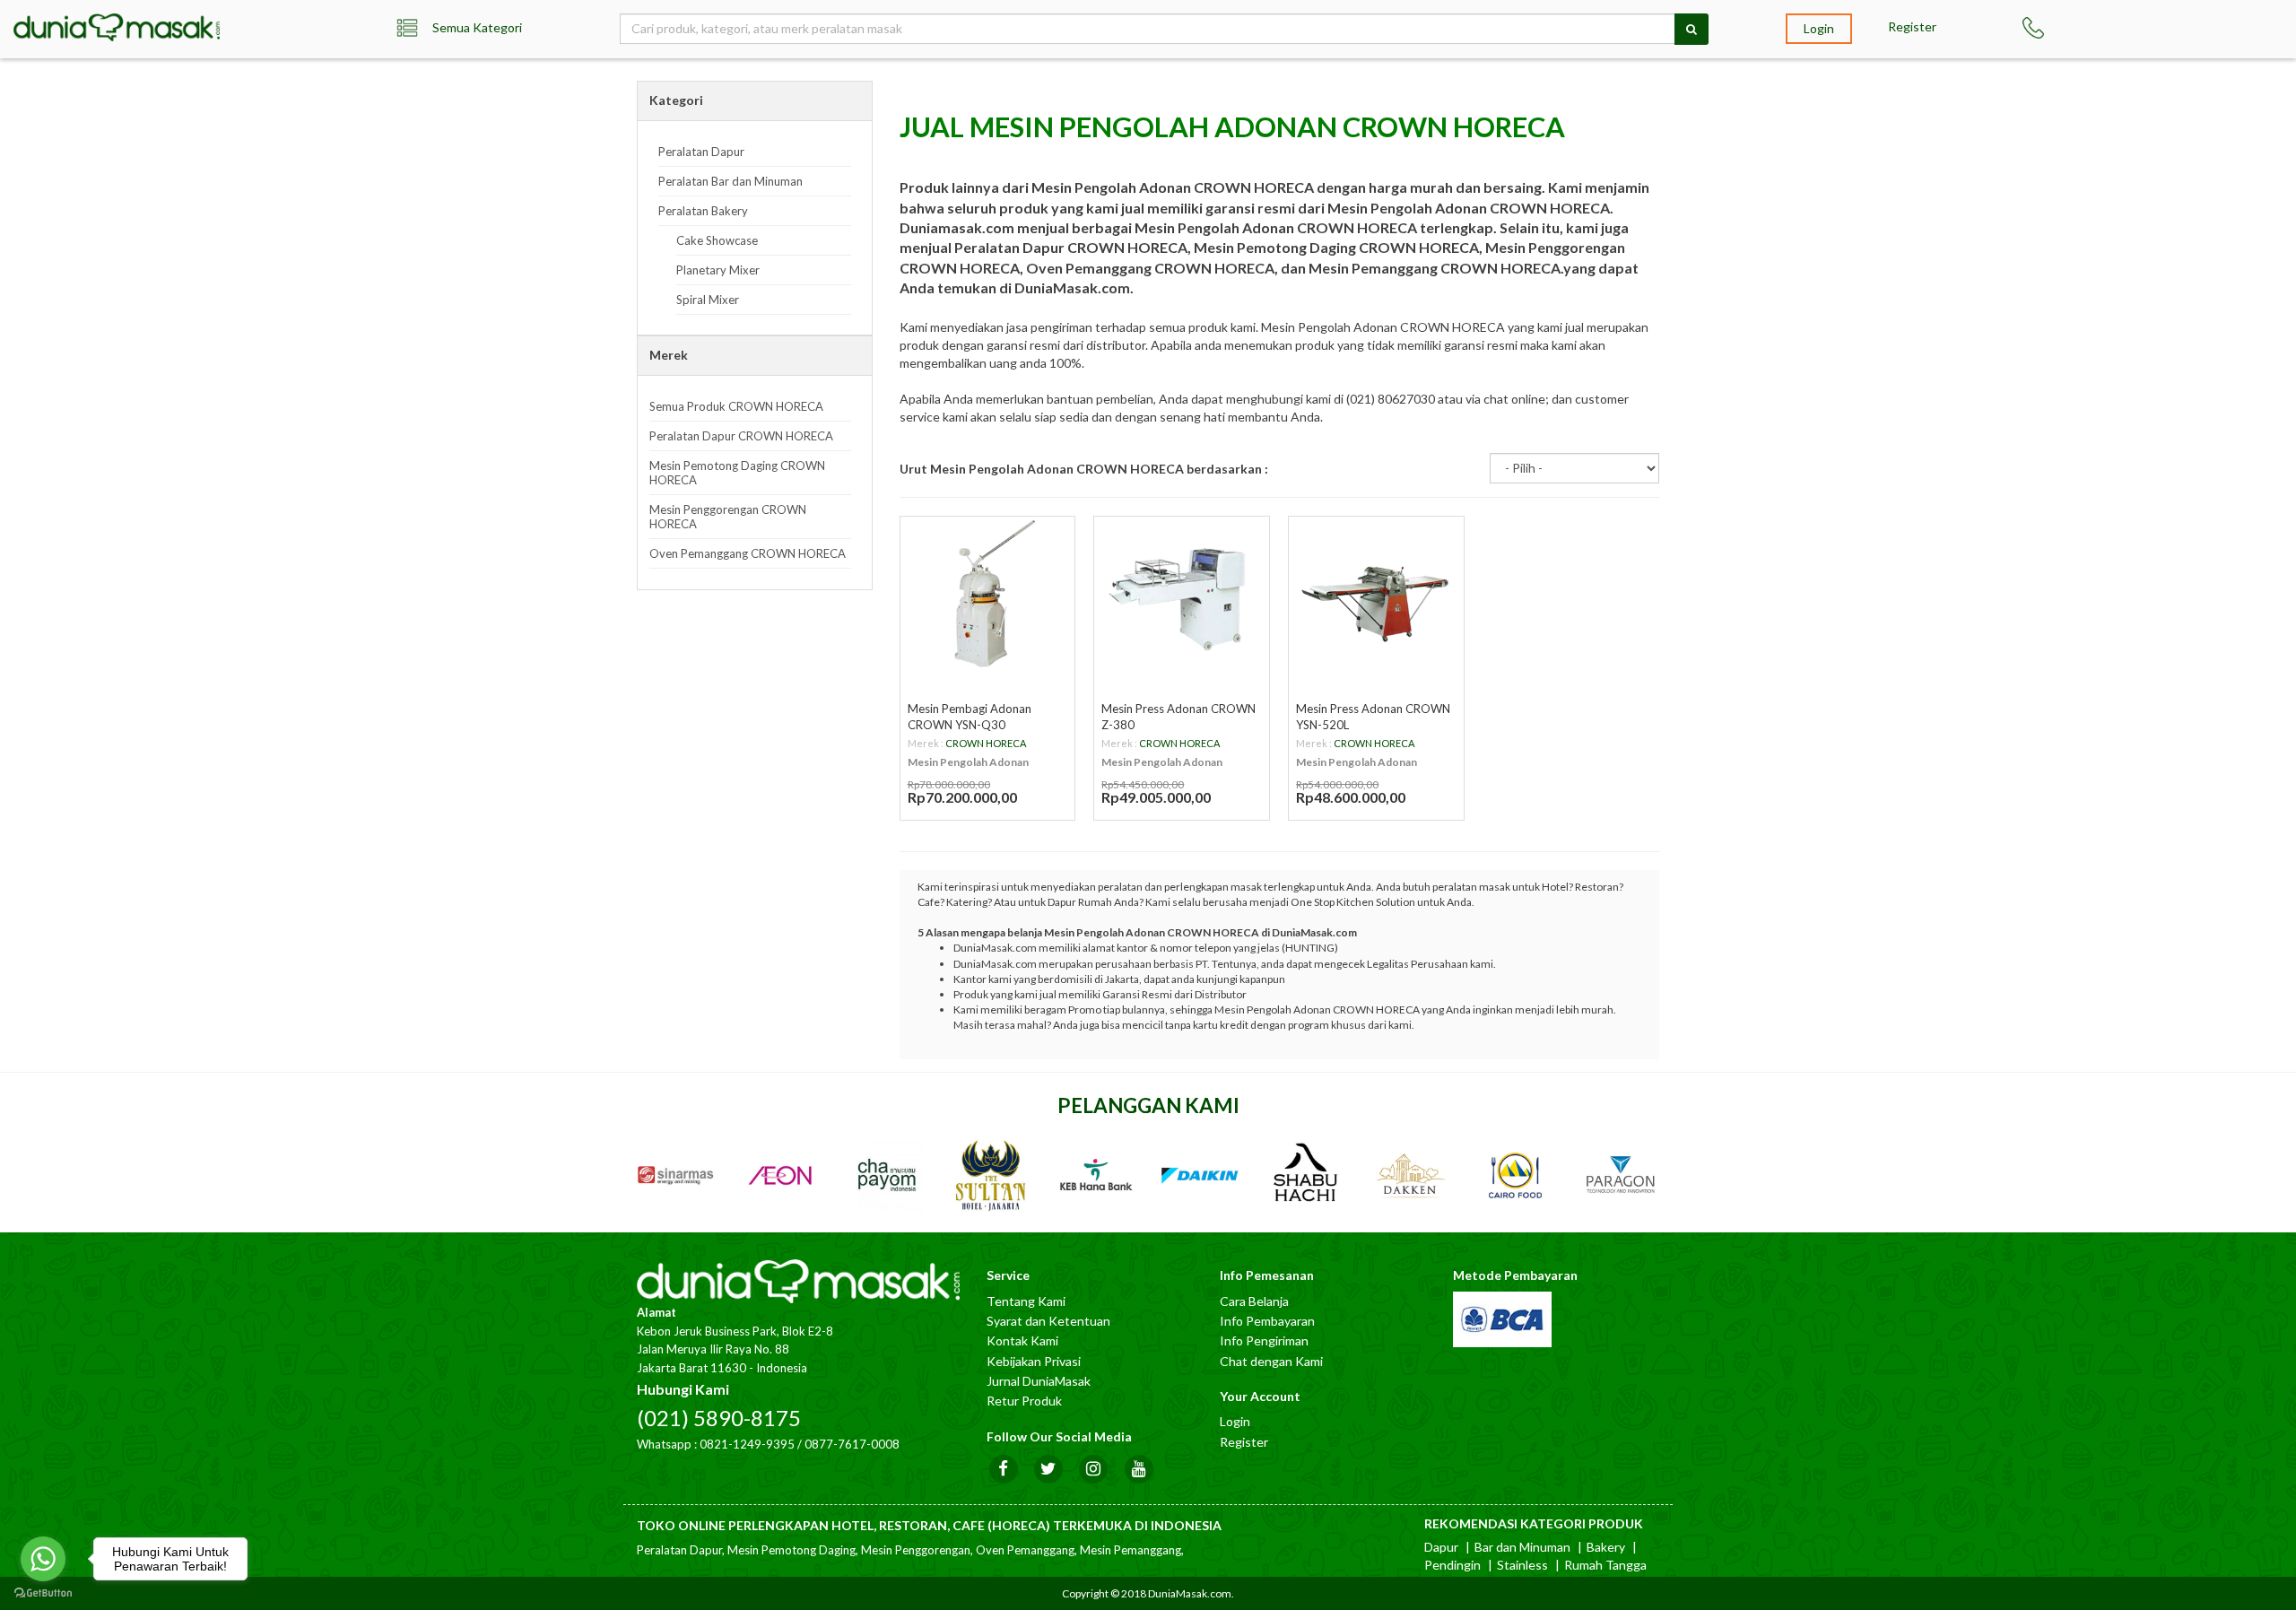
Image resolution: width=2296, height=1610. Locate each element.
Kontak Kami (1022, 1340)
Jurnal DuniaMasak (1039, 1381)
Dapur (1441, 1547)
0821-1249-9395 (747, 1444)
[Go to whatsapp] (43, 1559)
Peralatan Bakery (703, 211)
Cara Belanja (1254, 1301)
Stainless (1522, 1565)
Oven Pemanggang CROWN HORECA (748, 553)
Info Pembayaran (1267, 1321)
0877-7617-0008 (852, 1444)
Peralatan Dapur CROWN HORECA (741, 436)
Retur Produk (1024, 1401)
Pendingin (1452, 1565)
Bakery (1606, 1547)
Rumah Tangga (1605, 1565)
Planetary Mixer (718, 270)
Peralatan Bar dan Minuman (731, 181)
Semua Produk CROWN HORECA (736, 406)
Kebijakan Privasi (1034, 1361)
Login (1819, 28)
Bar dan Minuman (1522, 1547)
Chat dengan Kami (1271, 1361)
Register (1912, 26)
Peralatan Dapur (701, 152)
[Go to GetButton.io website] (43, 1593)
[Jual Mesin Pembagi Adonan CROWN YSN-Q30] (988, 595)
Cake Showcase (717, 240)
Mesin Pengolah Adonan (968, 762)
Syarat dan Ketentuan (1048, 1321)
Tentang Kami (1026, 1301)
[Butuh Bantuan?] (2057, 28)
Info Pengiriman (1264, 1340)
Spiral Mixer (708, 300)
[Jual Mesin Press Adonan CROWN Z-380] (1182, 595)
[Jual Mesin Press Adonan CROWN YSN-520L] (1376, 595)
